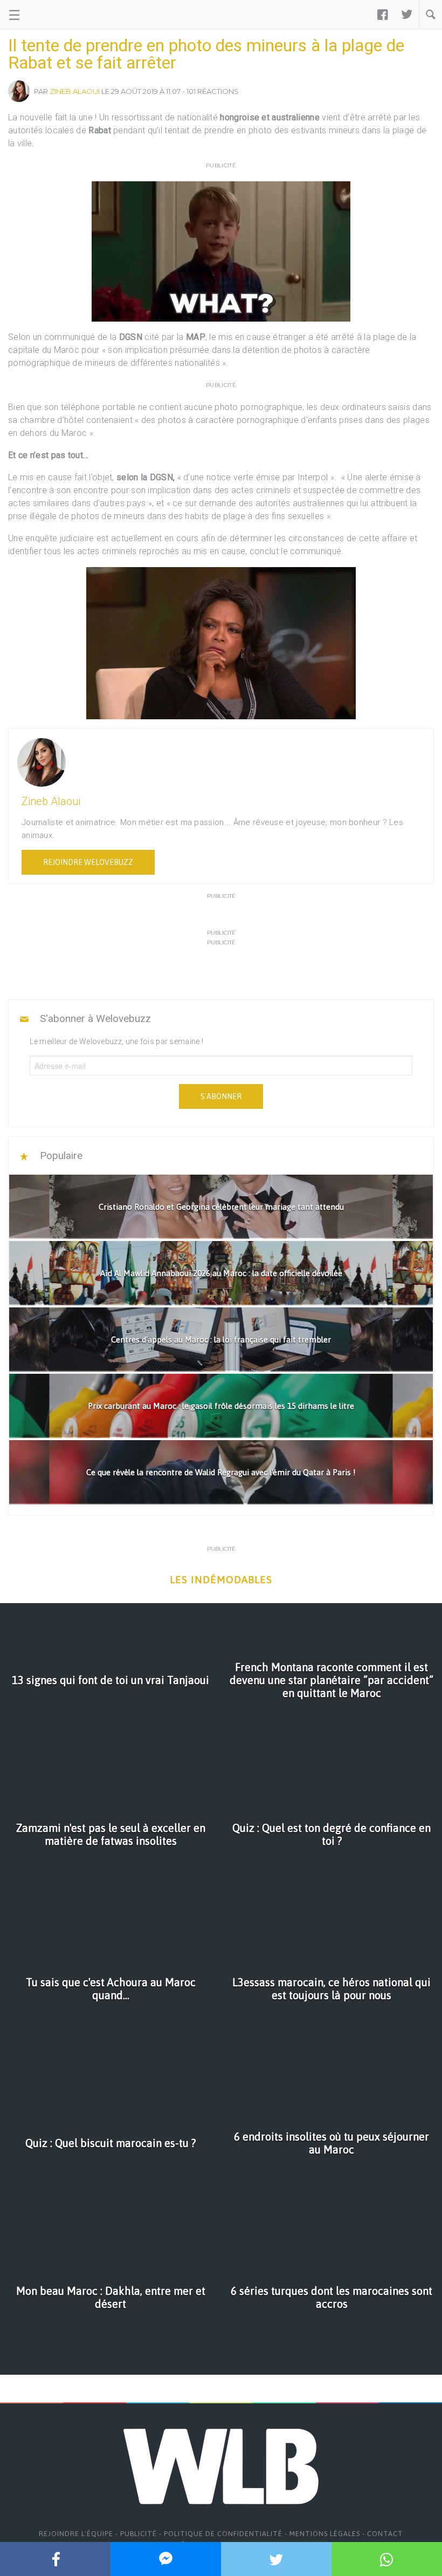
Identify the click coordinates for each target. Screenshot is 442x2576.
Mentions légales (325, 2534)
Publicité (139, 2534)
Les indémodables (221, 1580)
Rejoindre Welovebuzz (88, 862)
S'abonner (221, 1096)
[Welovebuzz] (49, 15)
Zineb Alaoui (75, 91)
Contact (385, 2534)
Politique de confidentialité (223, 2534)
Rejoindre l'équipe (76, 2534)
